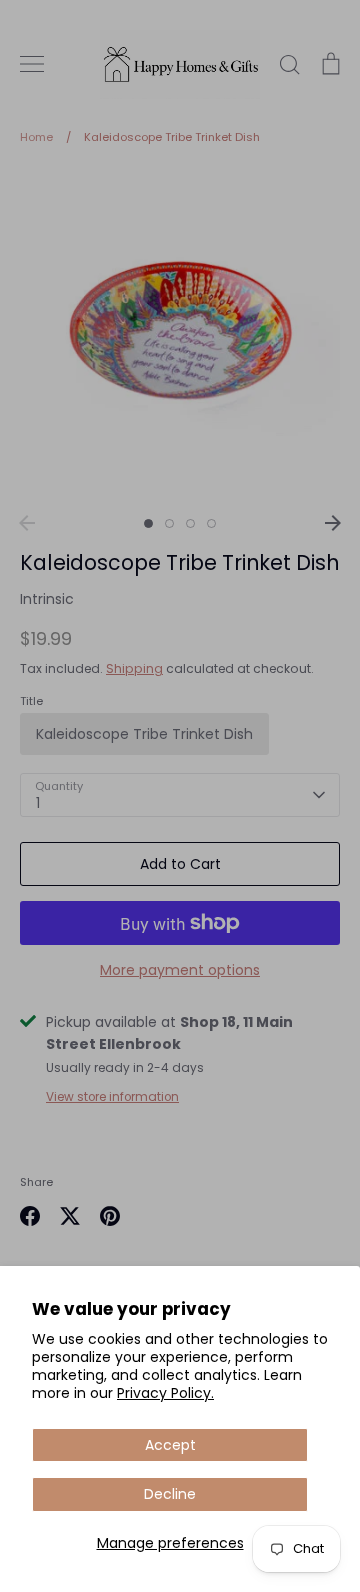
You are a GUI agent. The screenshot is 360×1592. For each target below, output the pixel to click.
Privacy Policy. (165, 1393)
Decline (170, 1494)
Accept (170, 1445)
